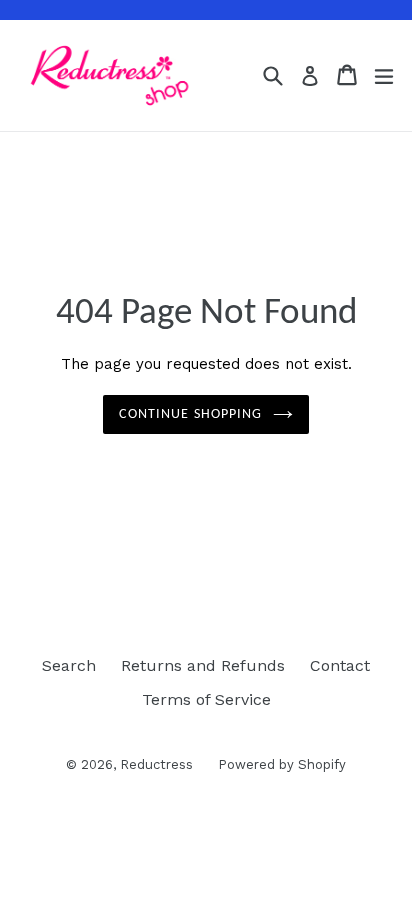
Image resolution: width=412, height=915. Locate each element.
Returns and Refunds (203, 665)
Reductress (156, 764)
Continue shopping (190, 414)
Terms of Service (206, 699)
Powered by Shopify (282, 764)
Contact (340, 665)
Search (69, 665)
